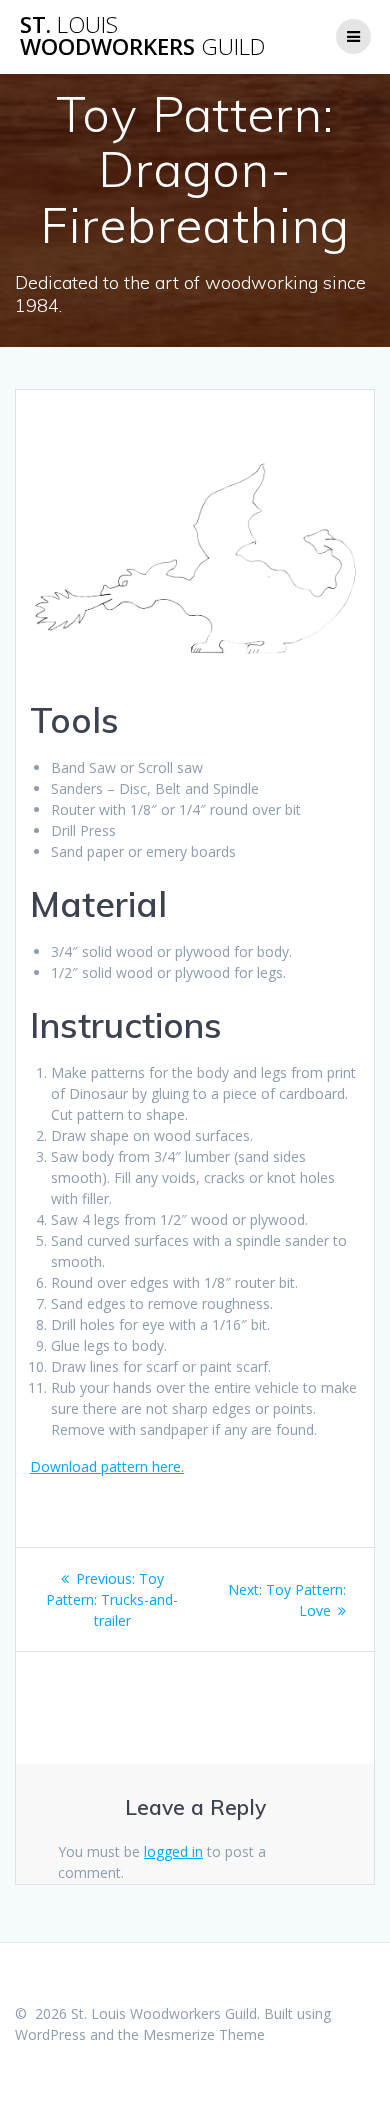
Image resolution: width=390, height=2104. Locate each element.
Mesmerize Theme (204, 2034)
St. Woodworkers (142, 36)
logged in (173, 1851)
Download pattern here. (107, 1466)
